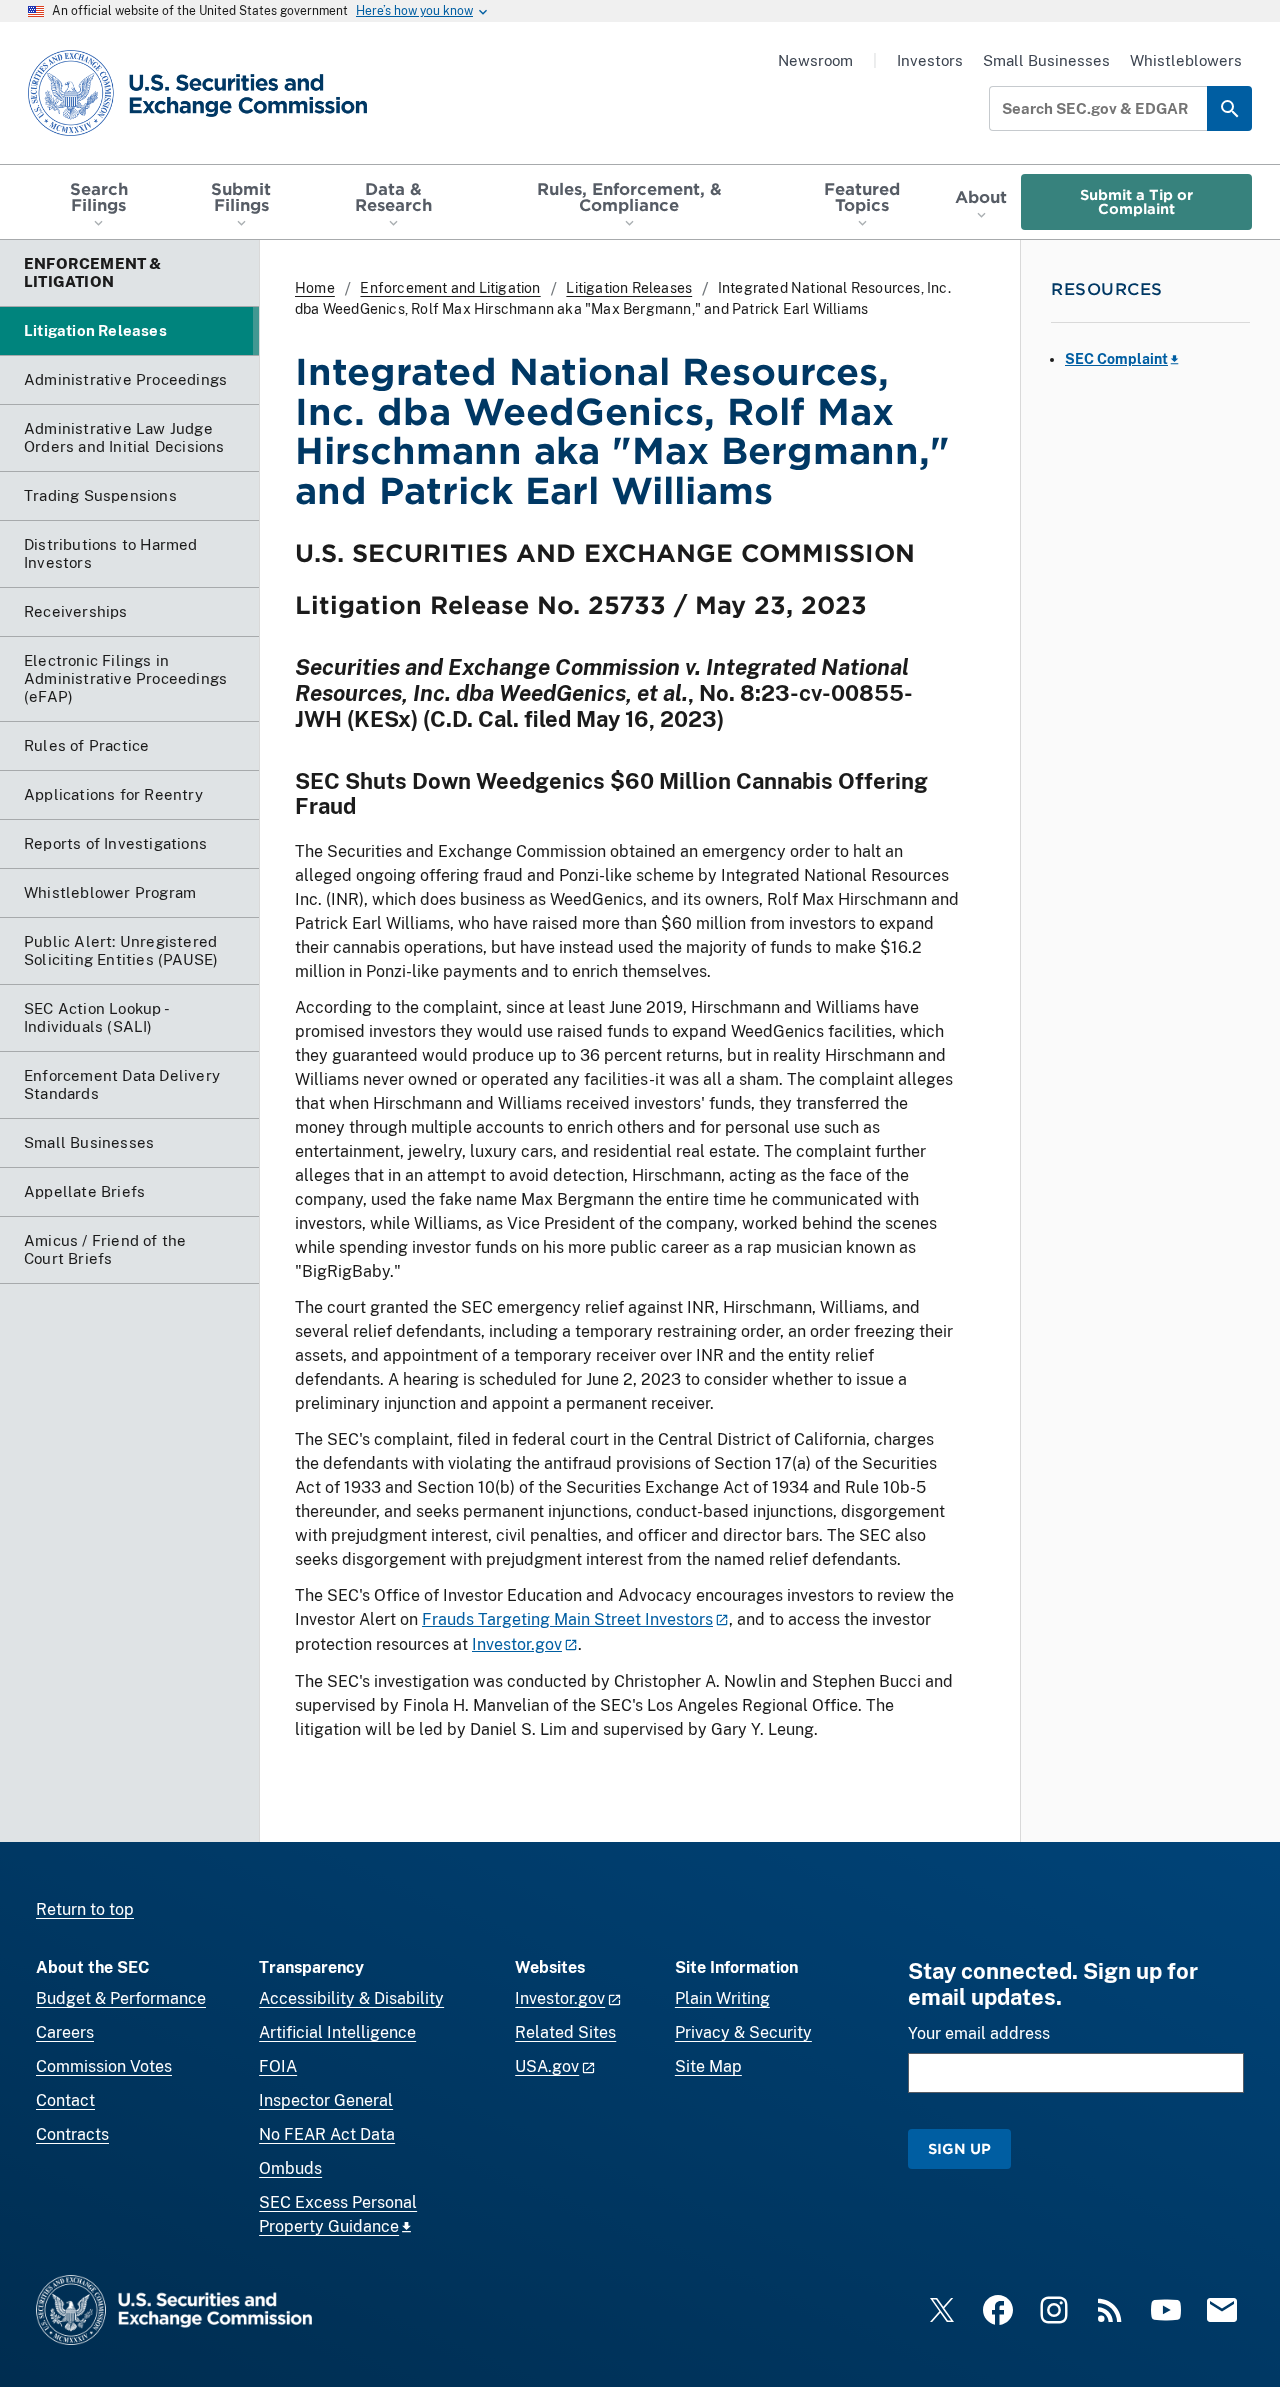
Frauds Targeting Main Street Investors (567, 1619)
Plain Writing (722, 1998)
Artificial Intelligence (337, 2032)
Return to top (85, 1909)
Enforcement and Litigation (450, 288)
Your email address (979, 2033)
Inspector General (326, 2100)
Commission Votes (104, 2066)
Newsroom (815, 60)
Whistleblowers (1186, 60)
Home (315, 288)
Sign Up (959, 2148)
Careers (65, 2032)
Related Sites (565, 2032)
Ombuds (290, 2168)
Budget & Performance (121, 1998)
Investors (930, 60)
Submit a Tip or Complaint (1136, 201)
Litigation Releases (629, 288)
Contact (65, 2100)
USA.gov (547, 2066)
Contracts (72, 2134)
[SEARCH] (1229, 108)
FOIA (278, 2066)
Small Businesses (1046, 60)
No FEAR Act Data (327, 2134)
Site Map (708, 2066)
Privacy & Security (743, 2032)
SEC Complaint (1116, 359)
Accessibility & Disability (351, 1998)
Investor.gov (517, 1644)
